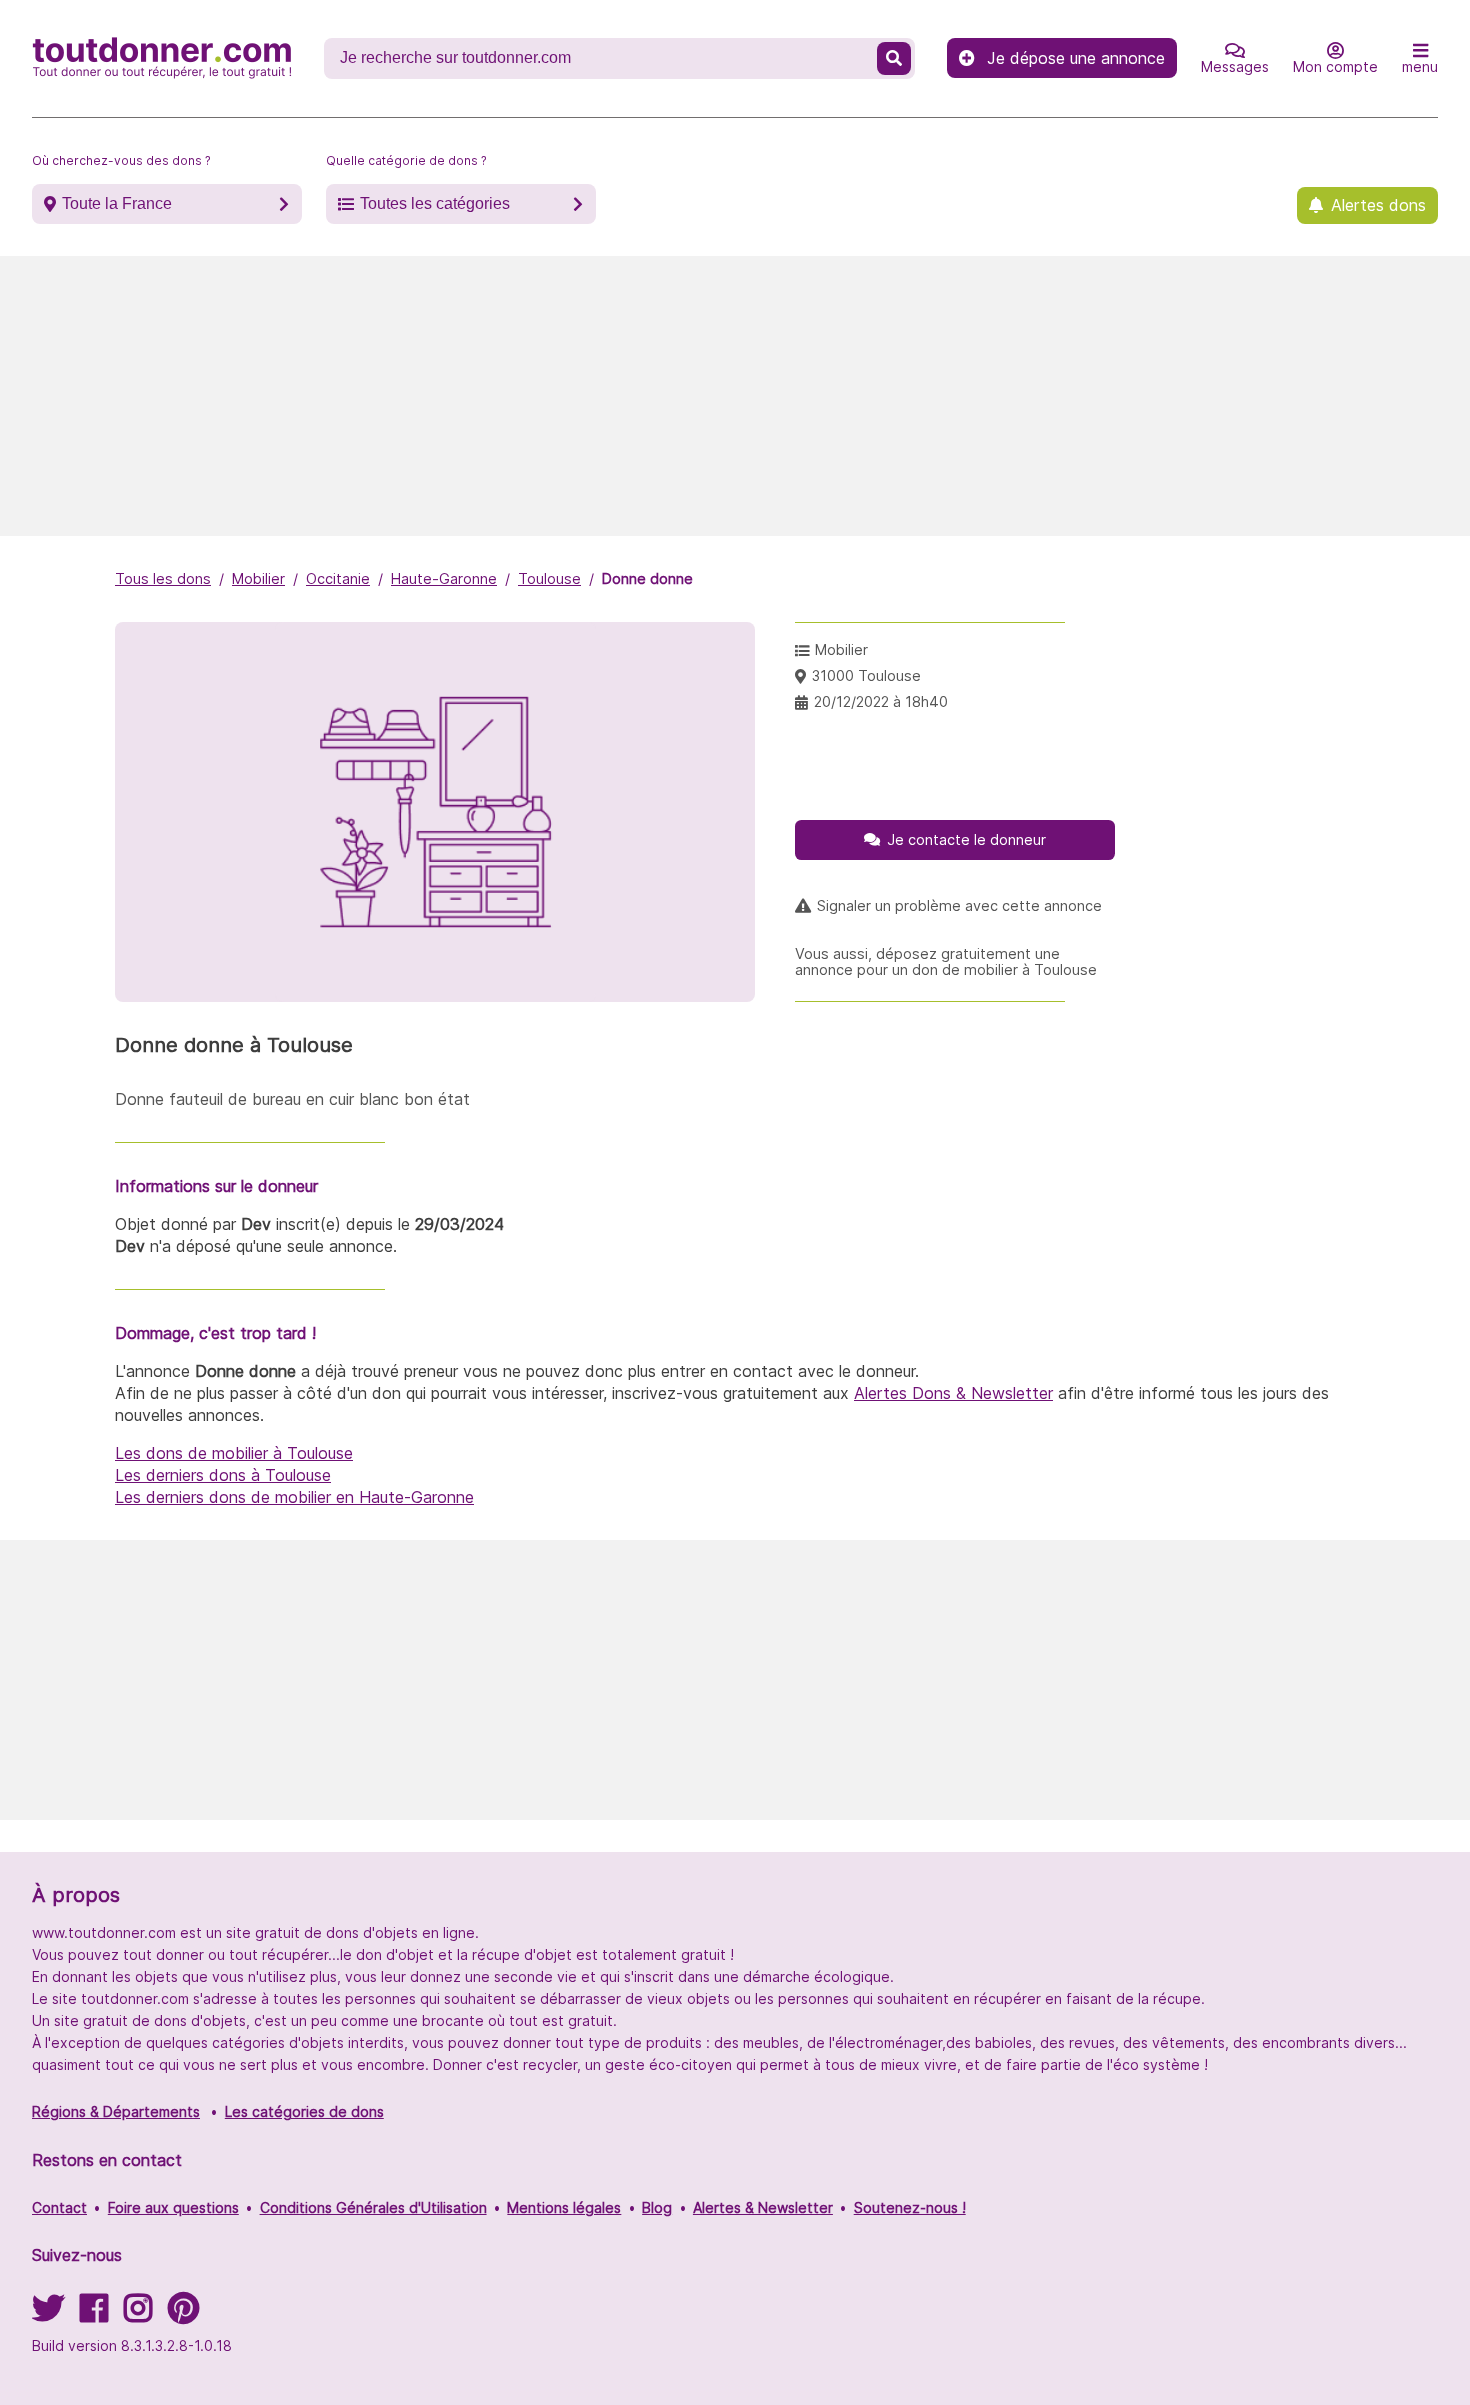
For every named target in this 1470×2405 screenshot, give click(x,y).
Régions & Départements (116, 2111)
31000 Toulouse (866, 675)
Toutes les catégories (435, 203)
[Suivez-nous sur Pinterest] (183, 2314)
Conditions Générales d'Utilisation (373, 2207)
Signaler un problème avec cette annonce (959, 906)
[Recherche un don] (894, 58)
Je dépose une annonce (1076, 58)
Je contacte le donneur (966, 839)
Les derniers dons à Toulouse (223, 1475)
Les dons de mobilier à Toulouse (234, 1453)
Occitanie (338, 578)
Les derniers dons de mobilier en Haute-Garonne (294, 1497)
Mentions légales (564, 2207)
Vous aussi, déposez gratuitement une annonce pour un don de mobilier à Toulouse (946, 962)
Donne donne (647, 578)
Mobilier (258, 578)
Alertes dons (1378, 205)
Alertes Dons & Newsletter (953, 1393)
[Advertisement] (735, 396)
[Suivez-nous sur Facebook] (94, 2314)
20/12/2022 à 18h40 (881, 701)
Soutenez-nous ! (910, 2207)
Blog (657, 2207)
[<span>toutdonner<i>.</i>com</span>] (162, 58)
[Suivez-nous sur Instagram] (138, 2314)
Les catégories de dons (304, 2111)
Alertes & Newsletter (763, 2207)
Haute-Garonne (444, 578)
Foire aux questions (173, 2207)
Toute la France (117, 203)
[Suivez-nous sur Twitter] (48, 2314)
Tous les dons (163, 578)
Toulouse (549, 578)
